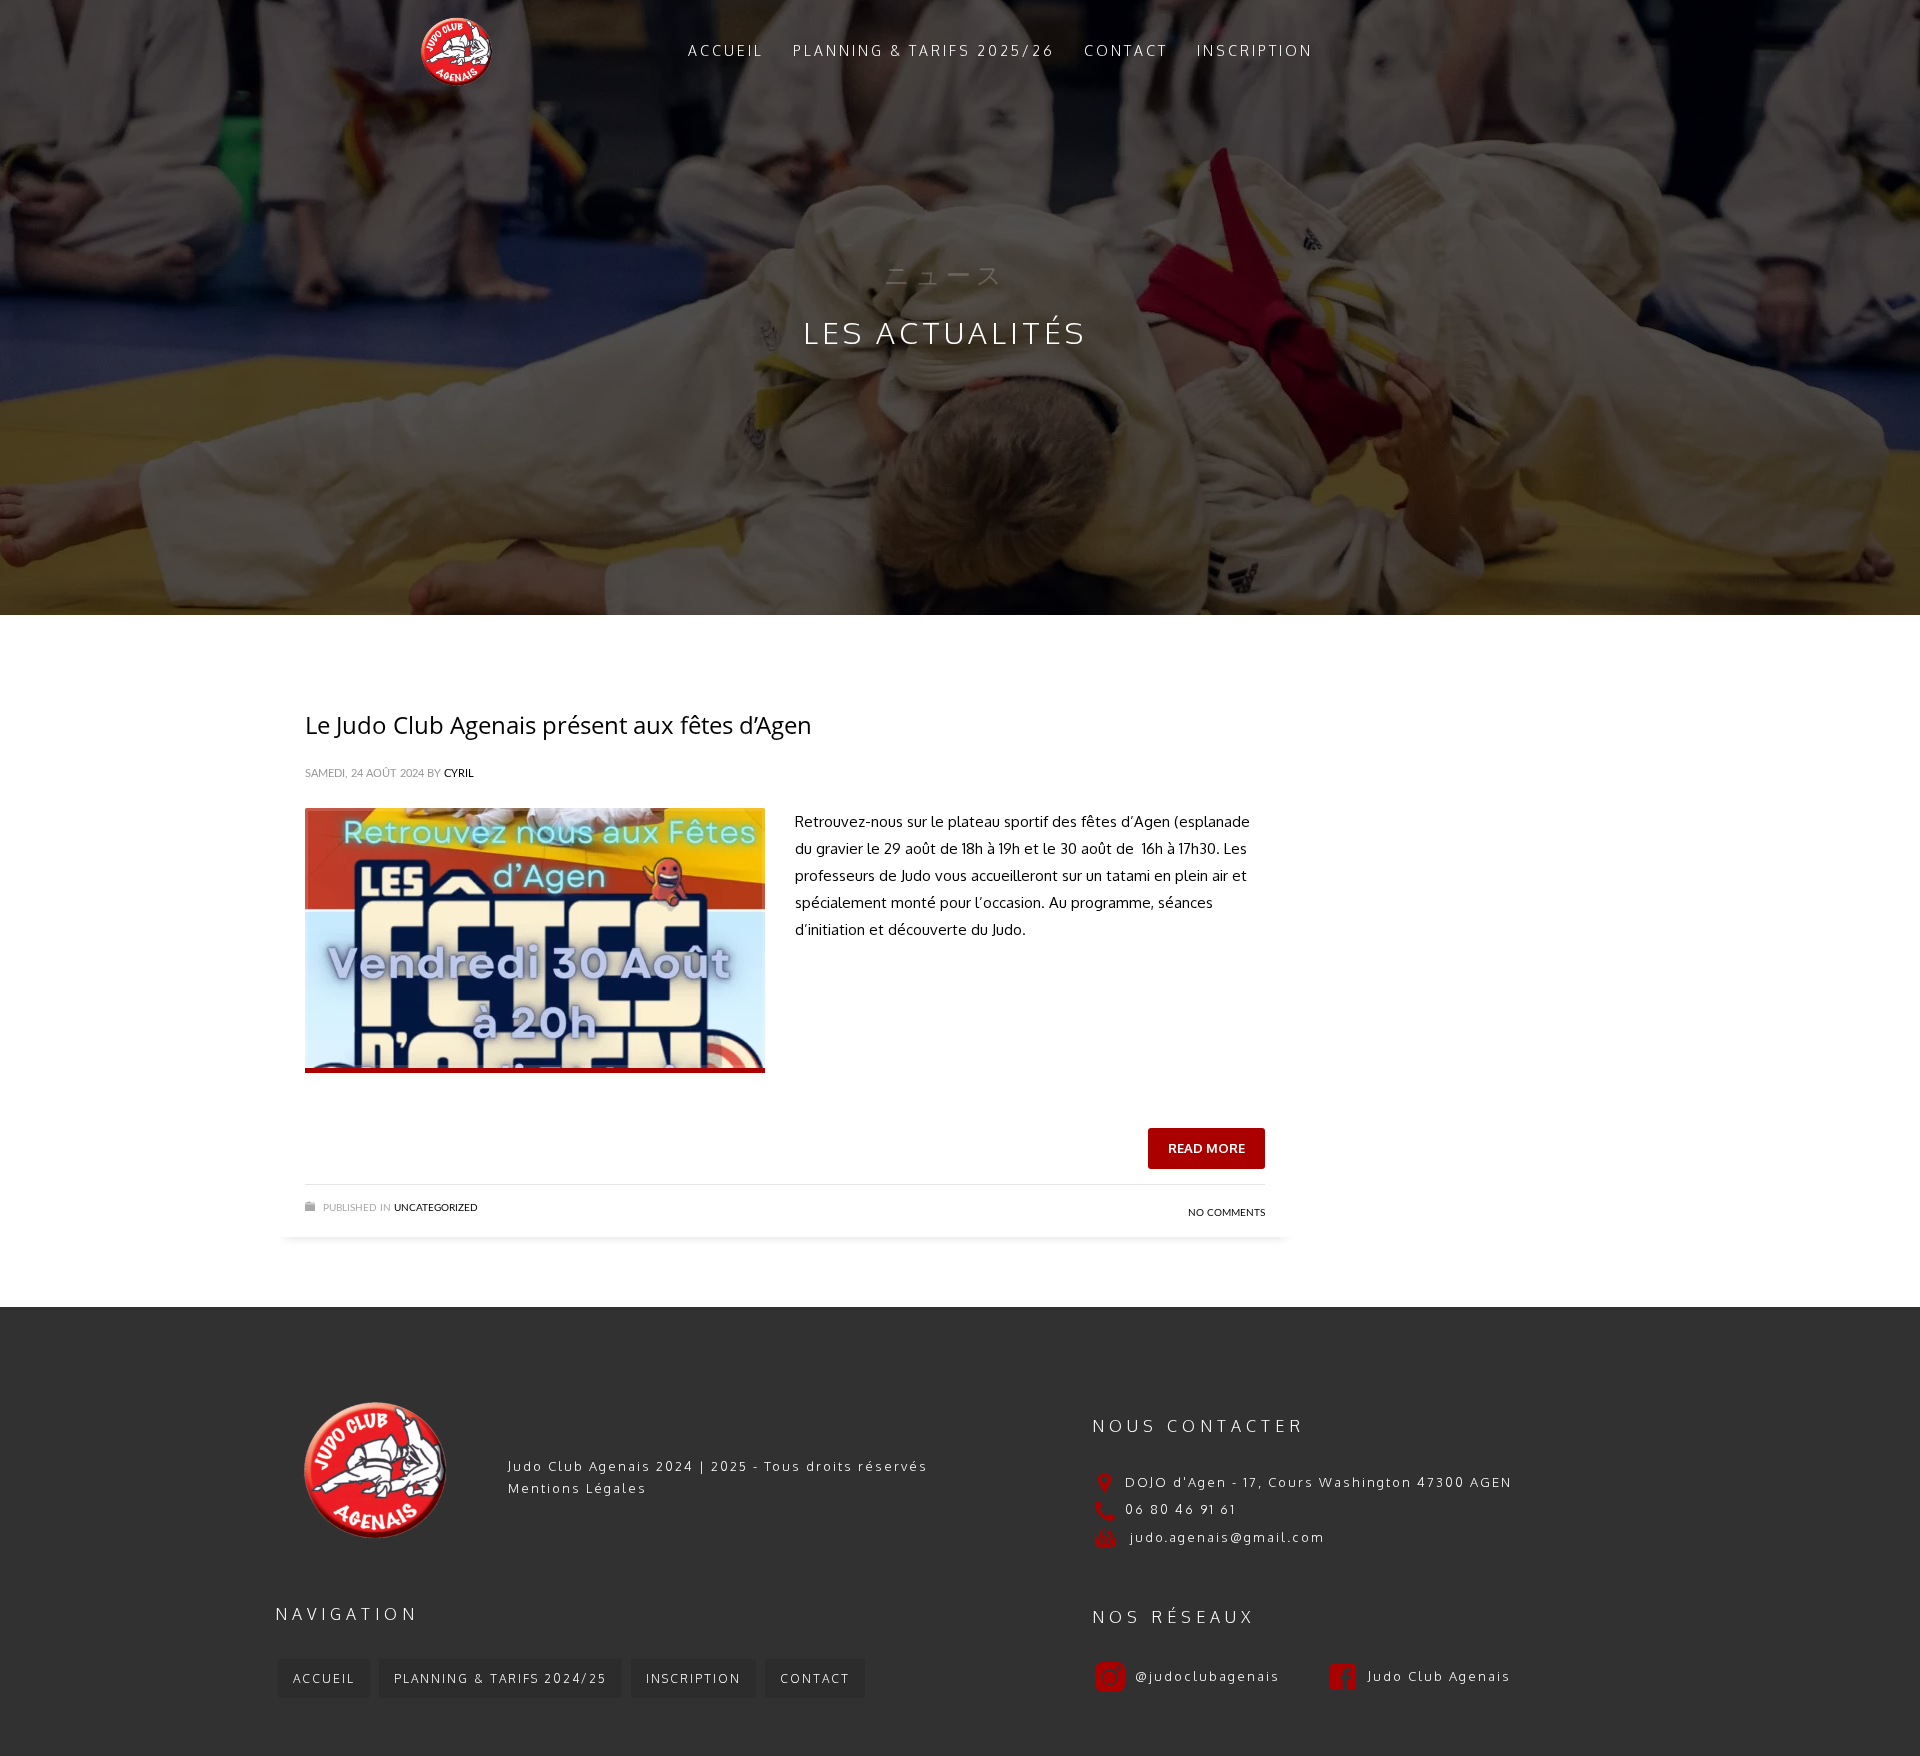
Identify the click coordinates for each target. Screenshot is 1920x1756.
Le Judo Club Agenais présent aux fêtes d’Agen (558, 724)
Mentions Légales (577, 1488)
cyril (459, 773)
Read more (1206, 1148)
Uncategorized (436, 1208)
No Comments (1226, 1213)
